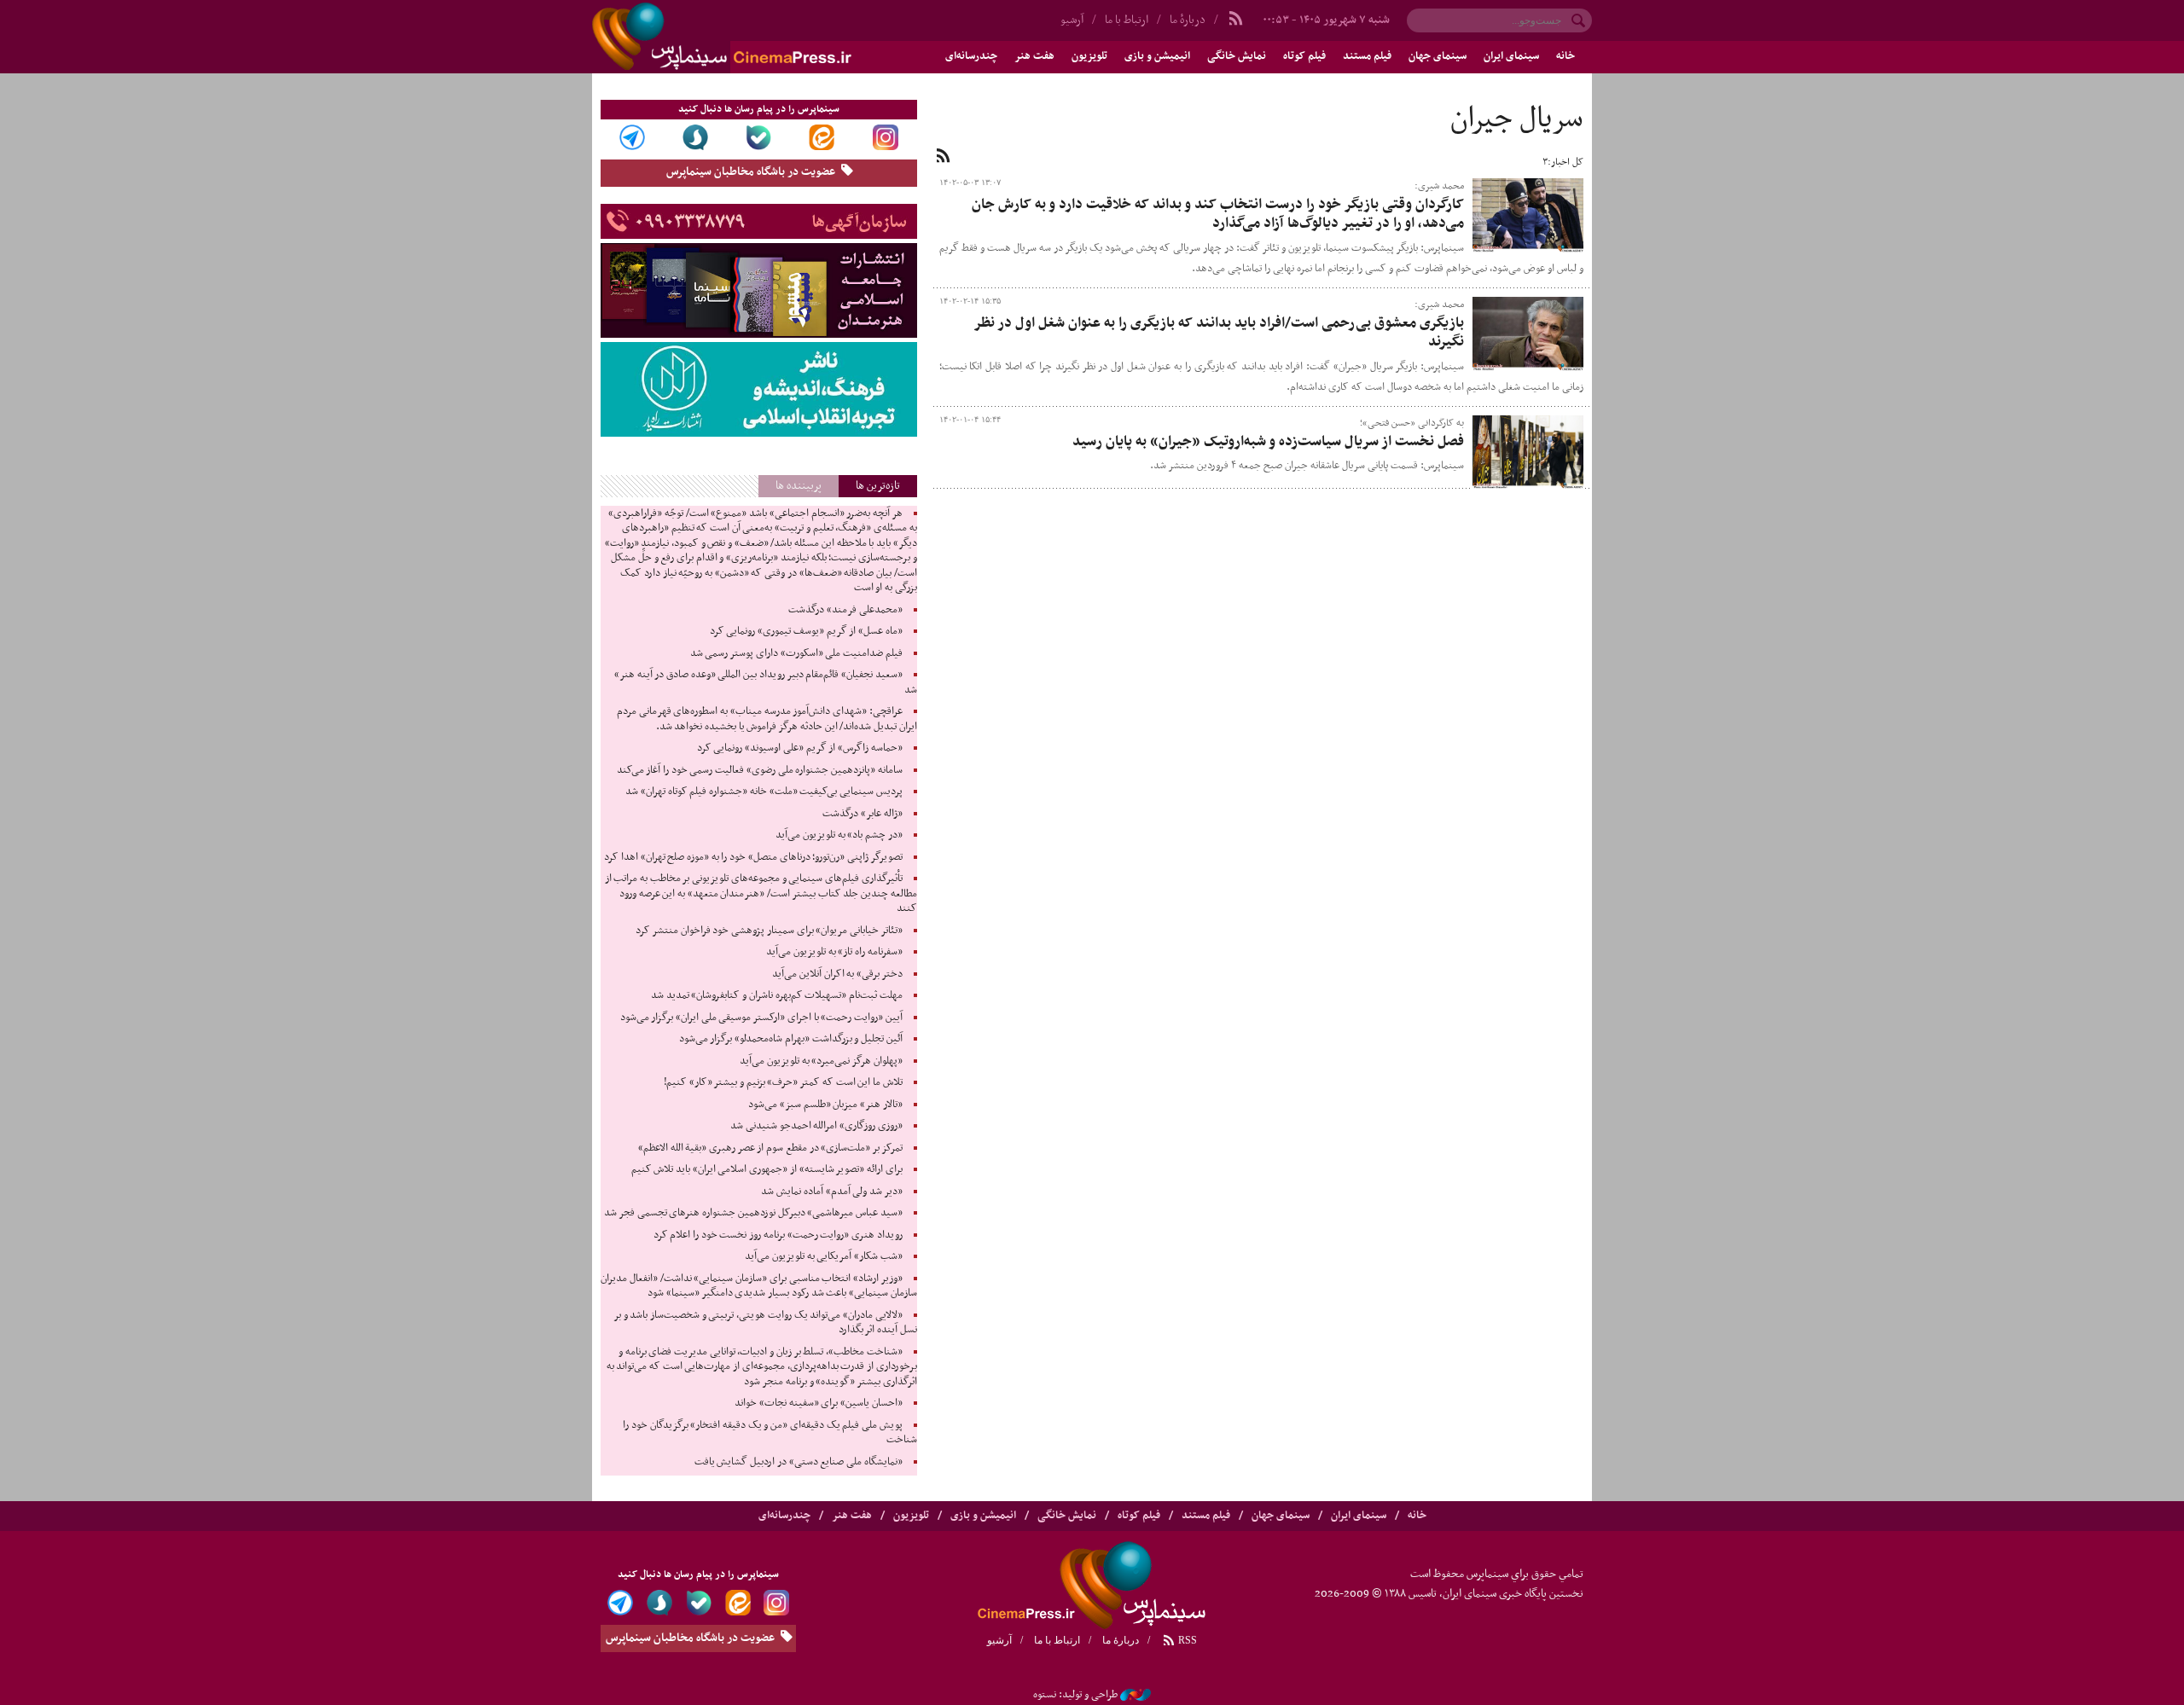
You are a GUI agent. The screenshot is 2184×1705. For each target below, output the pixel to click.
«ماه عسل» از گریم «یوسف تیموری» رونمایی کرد (806, 631)
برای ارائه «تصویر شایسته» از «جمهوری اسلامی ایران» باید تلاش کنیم (767, 1169)
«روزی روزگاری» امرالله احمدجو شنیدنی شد (816, 1126)
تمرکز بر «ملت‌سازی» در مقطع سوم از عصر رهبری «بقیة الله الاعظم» (770, 1148)
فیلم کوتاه (1304, 56)
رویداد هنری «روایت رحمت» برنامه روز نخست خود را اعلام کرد (778, 1235)
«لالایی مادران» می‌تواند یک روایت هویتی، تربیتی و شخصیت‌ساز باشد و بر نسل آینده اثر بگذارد (765, 1323)
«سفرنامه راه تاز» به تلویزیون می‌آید (834, 952)
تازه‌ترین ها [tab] (878, 486)
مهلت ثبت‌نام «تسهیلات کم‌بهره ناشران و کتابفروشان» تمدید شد (777, 995)
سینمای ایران (1511, 56)
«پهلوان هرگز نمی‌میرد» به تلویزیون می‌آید (821, 1061)
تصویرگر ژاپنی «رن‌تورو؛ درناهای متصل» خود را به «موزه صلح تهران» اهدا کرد (753, 857)
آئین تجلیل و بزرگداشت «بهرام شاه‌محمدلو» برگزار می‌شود (791, 1039)
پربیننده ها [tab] (799, 486)
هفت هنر (1034, 56)
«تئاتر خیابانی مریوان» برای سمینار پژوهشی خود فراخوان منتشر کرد (769, 931)
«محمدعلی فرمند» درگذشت (845, 610)
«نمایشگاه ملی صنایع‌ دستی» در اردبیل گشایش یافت (799, 1462)
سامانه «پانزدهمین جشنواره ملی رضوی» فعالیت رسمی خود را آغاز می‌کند (760, 770)
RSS (1186, 1640)
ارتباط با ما (1127, 20)
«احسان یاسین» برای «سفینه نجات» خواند (819, 1403)
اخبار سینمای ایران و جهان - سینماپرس (763, 37)
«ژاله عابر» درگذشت (862, 814)
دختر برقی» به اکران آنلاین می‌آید (837, 974)
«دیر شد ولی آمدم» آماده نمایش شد (831, 1192)
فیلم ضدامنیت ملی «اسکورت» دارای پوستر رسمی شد (796, 653)
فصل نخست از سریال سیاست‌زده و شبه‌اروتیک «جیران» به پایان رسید (1268, 442)
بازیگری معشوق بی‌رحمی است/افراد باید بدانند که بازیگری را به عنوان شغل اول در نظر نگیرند (1219, 333)
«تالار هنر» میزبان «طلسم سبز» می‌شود (825, 1105)
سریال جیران (1517, 119)
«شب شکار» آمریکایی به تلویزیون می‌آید (824, 1256)
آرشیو (1072, 20)
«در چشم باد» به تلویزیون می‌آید (839, 835)
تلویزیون (1089, 56)
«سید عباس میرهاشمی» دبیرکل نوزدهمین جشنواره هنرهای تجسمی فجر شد (753, 1213)
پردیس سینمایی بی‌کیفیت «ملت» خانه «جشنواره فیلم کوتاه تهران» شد (764, 792)
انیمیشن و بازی (1157, 56)
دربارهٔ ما (1188, 20)
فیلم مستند (1367, 56)
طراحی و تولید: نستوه (1075, 1695)
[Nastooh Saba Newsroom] (1136, 1695)
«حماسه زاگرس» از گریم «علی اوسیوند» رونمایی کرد (800, 748)
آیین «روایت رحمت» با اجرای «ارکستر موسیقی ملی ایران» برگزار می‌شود (761, 1018)
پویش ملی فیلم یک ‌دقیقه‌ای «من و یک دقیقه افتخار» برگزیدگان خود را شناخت (770, 1433)
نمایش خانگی (1237, 56)
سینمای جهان (1438, 56)
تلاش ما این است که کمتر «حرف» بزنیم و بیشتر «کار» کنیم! (783, 1082)
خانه (1565, 56)
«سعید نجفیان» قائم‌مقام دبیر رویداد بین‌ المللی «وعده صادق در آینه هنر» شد (766, 682)
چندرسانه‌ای (971, 56)
